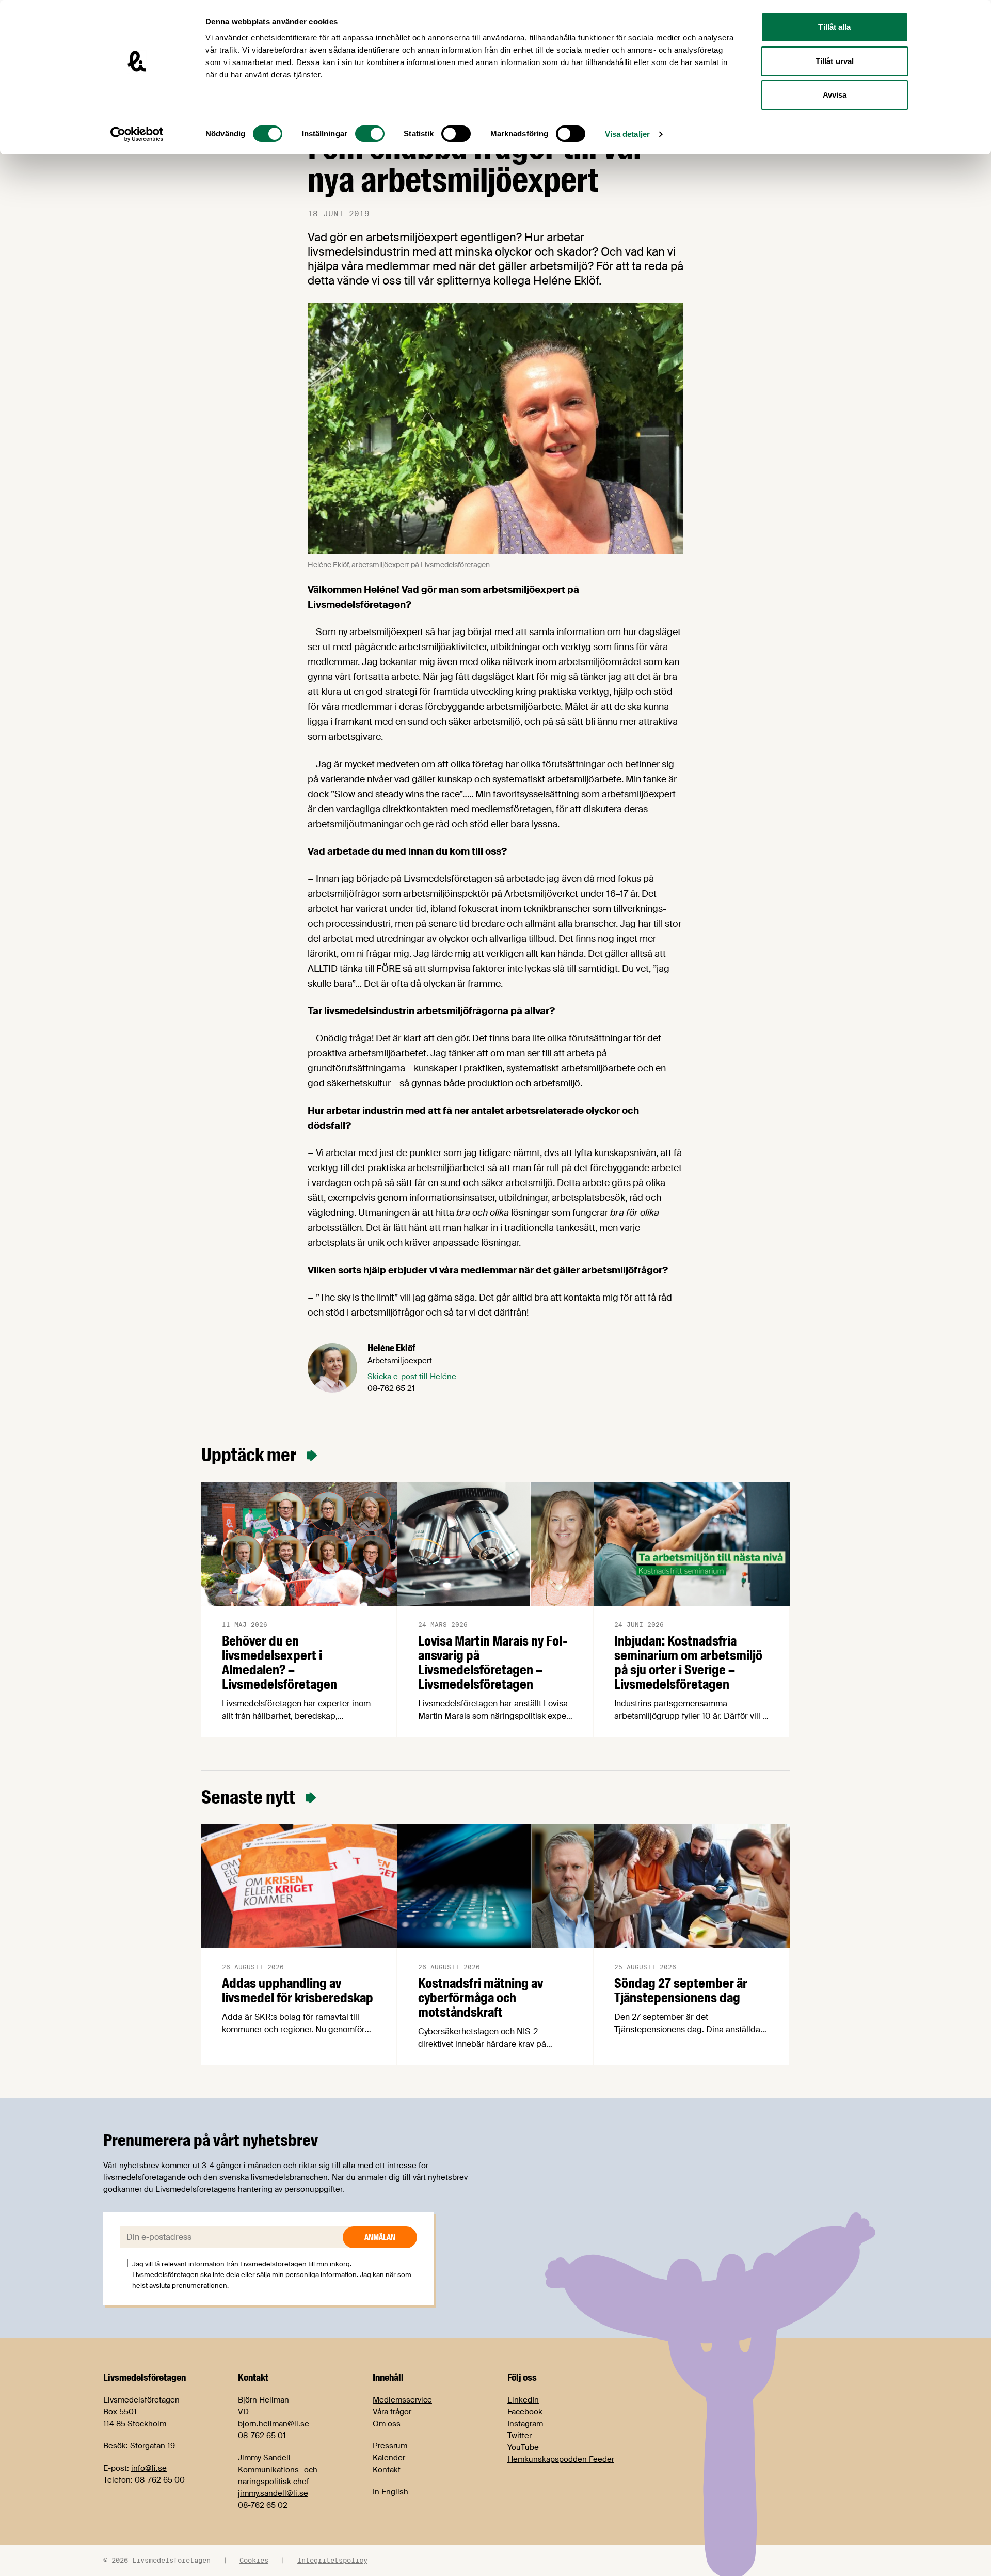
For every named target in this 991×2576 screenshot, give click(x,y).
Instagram (525, 2424)
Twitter (520, 2436)
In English (390, 2492)
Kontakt (387, 2470)
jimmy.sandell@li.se (273, 2493)
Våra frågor (392, 2412)
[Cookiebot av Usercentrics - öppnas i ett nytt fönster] (137, 134)
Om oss (387, 2424)
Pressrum (390, 2446)
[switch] (370, 134)
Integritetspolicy (332, 2560)
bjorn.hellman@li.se (274, 2424)
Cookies (254, 2560)
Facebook (525, 2412)
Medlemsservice (402, 2400)
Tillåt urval (835, 61)
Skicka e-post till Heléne (412, 1377)
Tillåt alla (834, 27)
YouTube (523, 2447)
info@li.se (149, 2468)
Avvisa (835, 95)
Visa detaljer (627, 134)
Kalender (389, 2458)
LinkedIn (523, 2400)
